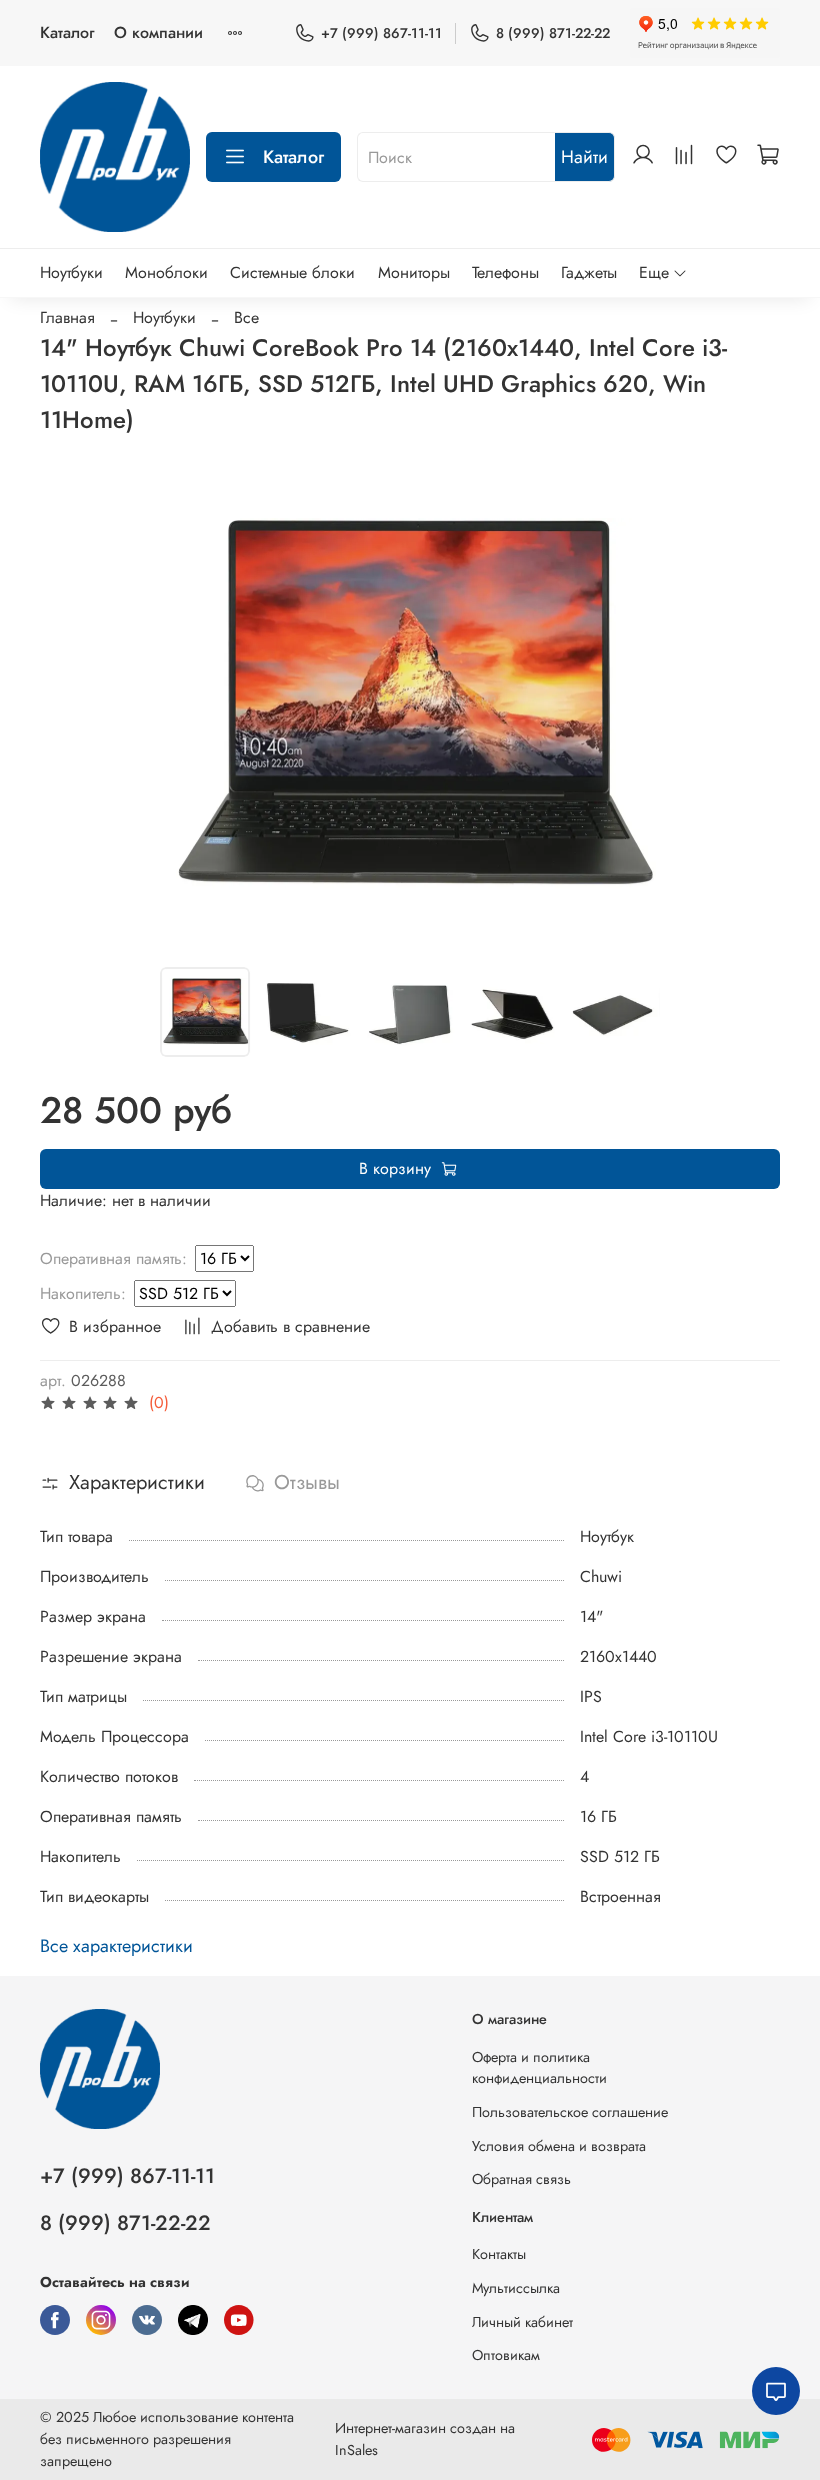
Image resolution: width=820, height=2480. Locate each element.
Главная (67, 317)
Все (246, 317)
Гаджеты (589, 272)
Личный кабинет (522, 2322)
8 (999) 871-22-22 (553, 33)
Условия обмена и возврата (559, 2146)
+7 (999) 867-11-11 (381, 33)
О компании (158, 32)
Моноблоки (166, 272)
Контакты (499, 2254)
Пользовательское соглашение (570, 2112)
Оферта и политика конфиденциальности (539, 2068)
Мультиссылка (516, 2288)
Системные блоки (292, 272)
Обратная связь (521, 2179)
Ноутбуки (71, 272)
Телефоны (505, 272)
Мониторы (414, 272)
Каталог (67, 32)
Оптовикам (506, 2355)
